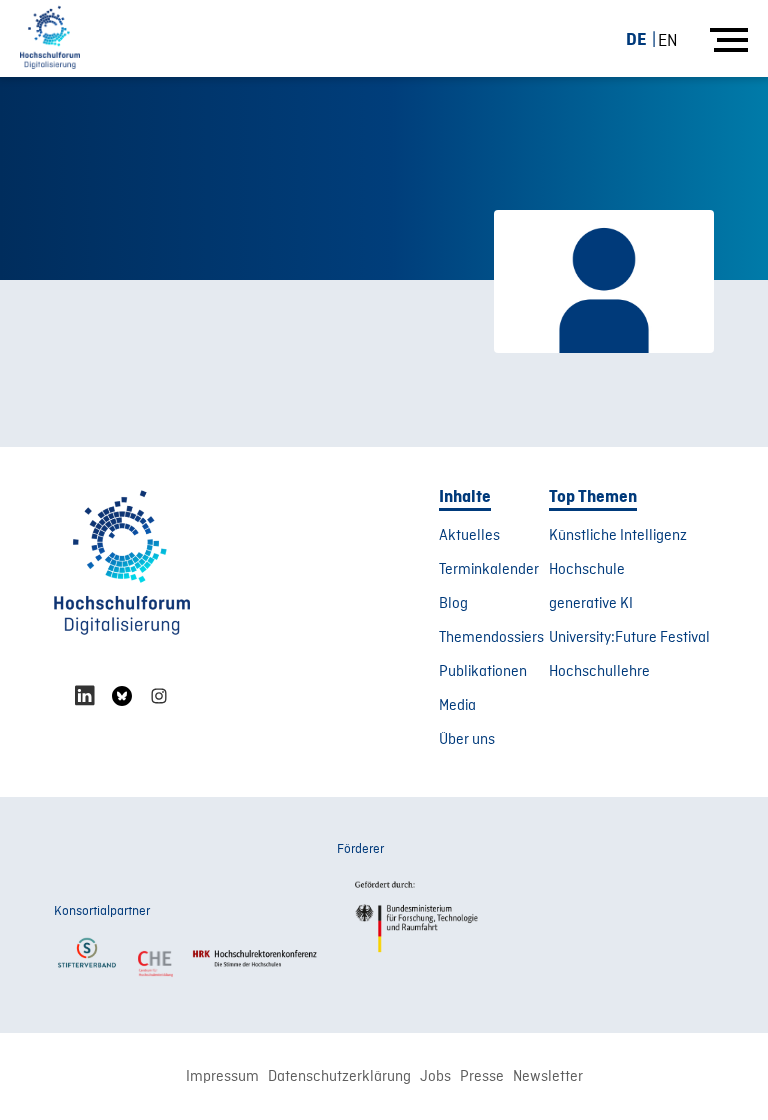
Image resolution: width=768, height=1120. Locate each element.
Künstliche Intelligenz (618, 536)
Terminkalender (489, 570)
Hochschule (587, 570)
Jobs (435, 1077)
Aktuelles (469, 536)
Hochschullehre (599, 672)
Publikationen (483, 672)
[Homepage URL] (50, 38)
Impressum (222, 1077)
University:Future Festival (629, 638)
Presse (482, 1077)
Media (457, 706)
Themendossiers (491, 638)
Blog (453, 604)
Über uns (467, 740)
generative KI (591, 604)
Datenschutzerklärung (339, 1077)
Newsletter (548, 1077)
